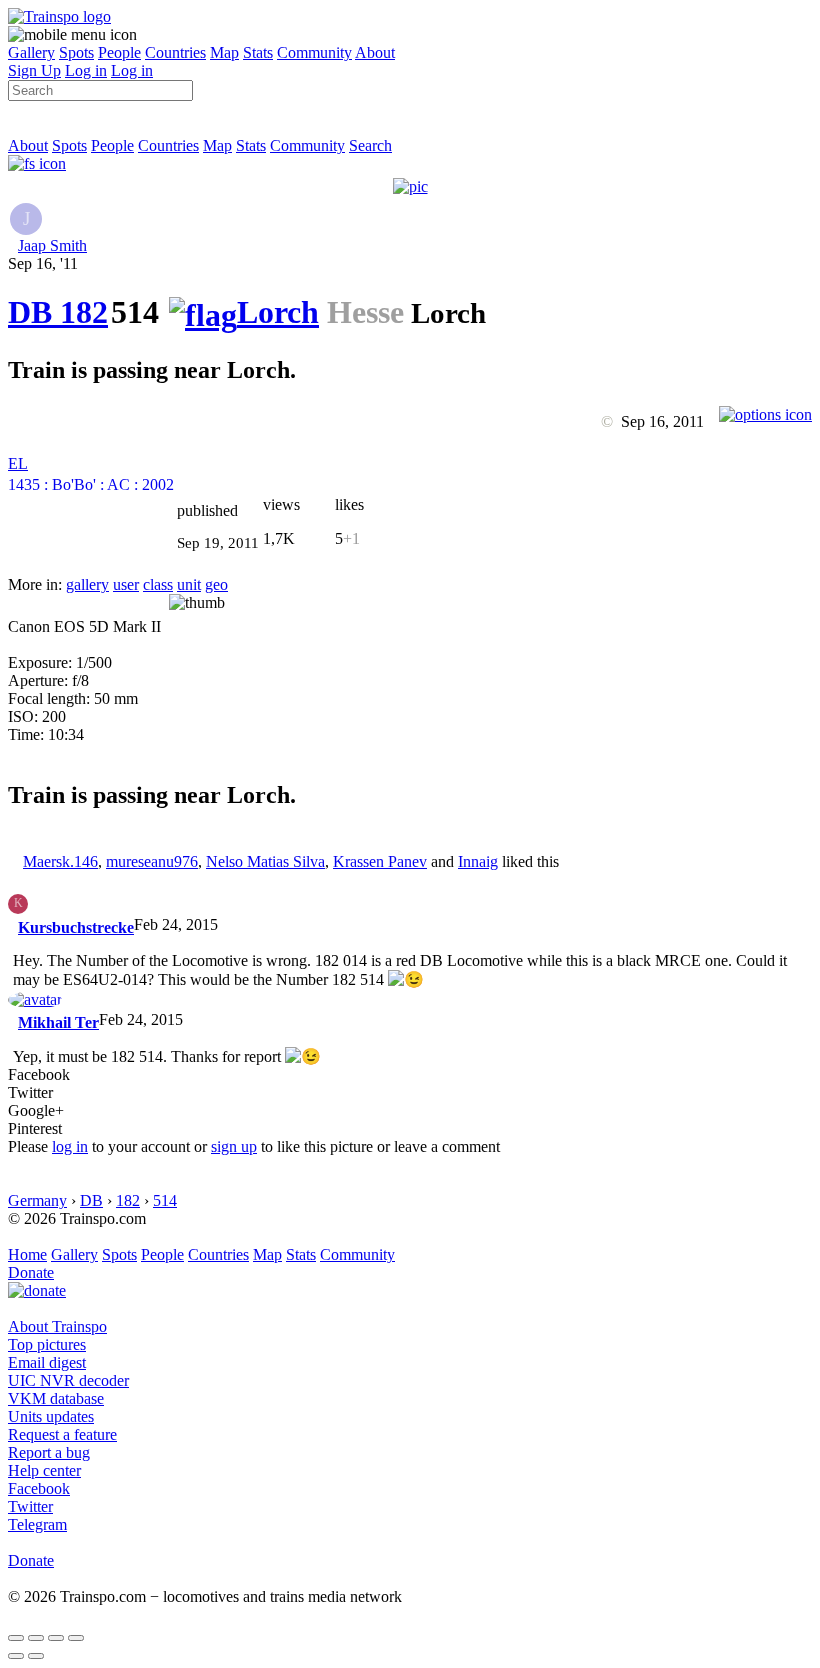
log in (70, 1146)
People (119, 52)
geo (216, 584)
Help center (44, 1470)
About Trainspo (57, 1326)
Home (27, 1254)
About (375, 52)
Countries (175, 52)
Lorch (278, 312)
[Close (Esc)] (16, 1638)
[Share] (36, 1638)
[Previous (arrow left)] (16, 1656)
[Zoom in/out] (76, 1638)
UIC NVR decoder (68, 1380)
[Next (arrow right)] (36, 1656)
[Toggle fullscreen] (56, 1638)
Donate (31, 1272)
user (126, 584)
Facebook (39, 1488)
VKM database (56, 1398)
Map (224, 52)
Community (314, 52)
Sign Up (34, 70)
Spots (76, 52)
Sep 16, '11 (43, 263)
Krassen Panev (380, 861)
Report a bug (49, 1452)
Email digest (47, 1362)
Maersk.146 (60, 861)
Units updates (51, 1416)
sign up (234, 1146)
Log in (86, 70)
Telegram (37, 1524)
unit (189, 584)
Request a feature (62, 1434)
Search (370, 145)
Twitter (30, 1506)
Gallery (31, 52)
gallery (87, 584)
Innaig (478, 861)
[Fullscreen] (37, 163)
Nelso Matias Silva (265, 861)
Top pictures (47, 1344)
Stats (258, 52)
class (158, 584)
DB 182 (58, 312)
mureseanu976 (152, 861)
